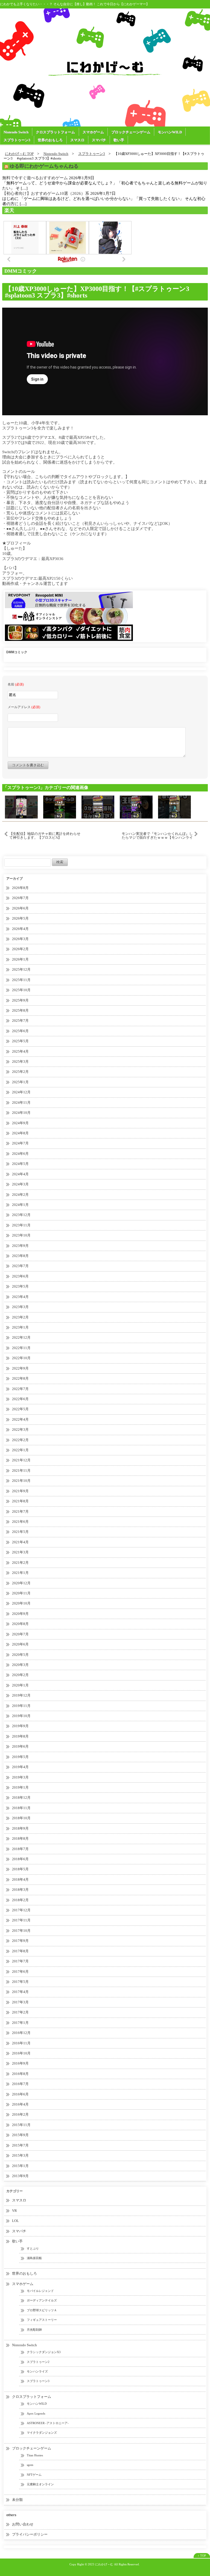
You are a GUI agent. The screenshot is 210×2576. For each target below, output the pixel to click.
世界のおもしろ (50, 140)
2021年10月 (21, 1481)
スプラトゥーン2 (38, 2362)
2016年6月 (20, 2094)
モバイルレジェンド (40, 2291)
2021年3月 (20, 1552)
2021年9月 (20, 1491)
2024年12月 (21, 1092)
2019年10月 (21, 1716)
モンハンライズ (37, 2371)
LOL (15, 2221)
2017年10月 (21, 1931)
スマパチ (99, 140)
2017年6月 (20, 1972)
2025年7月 (20, 1021)
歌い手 (119, 140)
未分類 (17, 2500)
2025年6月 (20, 1031)
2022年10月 (21, 1358)
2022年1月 (20, 1450)
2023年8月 (20, 1256)
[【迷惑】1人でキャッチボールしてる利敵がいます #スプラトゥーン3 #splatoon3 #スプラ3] (60, 806)
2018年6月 (20, 1859)
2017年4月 (20, 1992)
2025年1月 (20, 1082)
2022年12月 (21, 1337)
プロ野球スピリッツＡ (42, 2310)
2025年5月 (20, 1041)
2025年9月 (20, 1000)
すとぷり (33, 2248)
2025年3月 (20, 1062)
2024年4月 (20, 1174)
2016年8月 (20, 2074)
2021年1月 (20, 1573)
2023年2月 (20, 1317)
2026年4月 (20, 929)
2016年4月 (20, 2104)
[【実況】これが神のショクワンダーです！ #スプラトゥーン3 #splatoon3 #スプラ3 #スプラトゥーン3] (174, 806)
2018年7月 (20, 1849)
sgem (30, 2465)
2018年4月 (20, 1879)
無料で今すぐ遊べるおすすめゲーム (35, 178)
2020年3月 (20, 1665)
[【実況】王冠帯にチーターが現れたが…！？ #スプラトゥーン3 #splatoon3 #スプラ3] (136, 806)
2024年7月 (20, 1143)
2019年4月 (20, 1767)
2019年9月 (20, 1726)
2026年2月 (20, 949)
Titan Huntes (35, 2455)
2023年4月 (20, 1297)
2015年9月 (20, 2135)
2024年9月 (20, 1123)
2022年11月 (21, 1348)
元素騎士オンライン (40, 2484)
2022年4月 (20, 1419)
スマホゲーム (93, 132)
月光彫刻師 (34, 2330)
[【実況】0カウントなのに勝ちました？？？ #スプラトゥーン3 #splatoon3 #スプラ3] (98, 806)
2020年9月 (20, 1614)
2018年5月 (20, 1869)
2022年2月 (20, 1440)
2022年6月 (20, 1399)
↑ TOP (202, 2556)
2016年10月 (21, 2053)
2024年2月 (20, 1195)
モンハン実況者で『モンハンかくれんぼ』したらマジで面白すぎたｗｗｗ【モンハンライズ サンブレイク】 (157, 836)
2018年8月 (20, 1838)
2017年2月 (20, 2012)
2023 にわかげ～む (100, 2564)
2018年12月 (21, 1798)
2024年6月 (20, 1154)
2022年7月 (20, 1389)
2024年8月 (20, 1133)
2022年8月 (20, 1378)
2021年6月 (20, 1522)
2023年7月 (20, 1266)
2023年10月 (21, 1235)
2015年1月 (20, 2166)
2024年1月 (20, 1205)
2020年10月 (21, 1603)
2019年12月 (21, 1695)
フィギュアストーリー (42, 2320)
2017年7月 (20, 1961)
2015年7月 (20, 2145)
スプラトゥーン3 (17, 140)
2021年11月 (21, 1470)
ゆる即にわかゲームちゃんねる (44, 166)
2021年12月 (21, 1460)
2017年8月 (20, 1951)
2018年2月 (20, 1900)
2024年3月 (20, 1184)
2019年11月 (21, 1706)
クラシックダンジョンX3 (44, 2352)
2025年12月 (21, 969)
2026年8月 (20, 888)
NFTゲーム (34, 2475)
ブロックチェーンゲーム (131, 132)
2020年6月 (20, 1644)
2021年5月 (20, 1532)
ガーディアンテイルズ (42, 2300)
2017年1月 (20, 2023)
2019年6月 (20, 1746)
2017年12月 (21, 1910)
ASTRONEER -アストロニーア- (48, 2423)
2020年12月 (21, 1583)
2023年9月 (20, 1246)
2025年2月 (20, 1072)
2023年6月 (20, 1276)
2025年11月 (21, 980)
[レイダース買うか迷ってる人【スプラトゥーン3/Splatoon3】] (21, 806)
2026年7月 (20, 898)
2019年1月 (20, 1787)
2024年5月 (20, 1164)
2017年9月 (20, 1941)
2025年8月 (20, 1010)
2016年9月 (20, 2063)
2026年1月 (20, 959)
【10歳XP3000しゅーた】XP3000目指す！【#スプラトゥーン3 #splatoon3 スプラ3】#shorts (101, 292)
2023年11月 (21, 1225)
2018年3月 (20, 1890)
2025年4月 (20, 1051)
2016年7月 (20, 2084)
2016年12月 (21, 2033)
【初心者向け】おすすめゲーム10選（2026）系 (46, 193)
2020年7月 (20, 1634)
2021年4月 (20, 1542)
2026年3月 (20, 939)
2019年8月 (20, 1736)
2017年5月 (20, 1982)
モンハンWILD (170, 132)
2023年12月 (21, 1215)
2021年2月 (20, 1563)
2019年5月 (20, 1757)
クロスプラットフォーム (55, 132)
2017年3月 (20, 2002)
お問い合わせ (23, 2524)
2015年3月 (20, 2155)
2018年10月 (21, 1818)
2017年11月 (21, 1920)
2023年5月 (20, 1286)
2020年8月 (20, 1624)
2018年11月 (21, 1808)
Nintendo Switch (16, 132)
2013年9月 (20, 2176)
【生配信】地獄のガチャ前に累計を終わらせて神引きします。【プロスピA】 (45, 836)
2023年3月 (20, 1307)
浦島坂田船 (34, 2258)
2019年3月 (20, 1777)
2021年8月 (20, 1501)
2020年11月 (21, 1593)
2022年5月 (20, 1409)
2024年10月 (21, 1113)
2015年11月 (21, 2125)
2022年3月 (20, 1430)
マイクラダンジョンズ (42, 2433)
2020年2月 (20, 1675)
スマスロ (77, 140)
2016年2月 (20, 2114)
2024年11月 (21, 1102)
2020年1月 (20, 1685)
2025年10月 (21, 990)
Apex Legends (36, 2413)
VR (14, 2211)
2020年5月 (20, 1655)
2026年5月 (20, 918)
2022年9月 (20, 1368)
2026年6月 (20, 908)
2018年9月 (20, 1828)
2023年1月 (20, 1327)
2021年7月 (20, 1511)
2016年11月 (21, 2043)
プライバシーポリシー (30, 2534)
